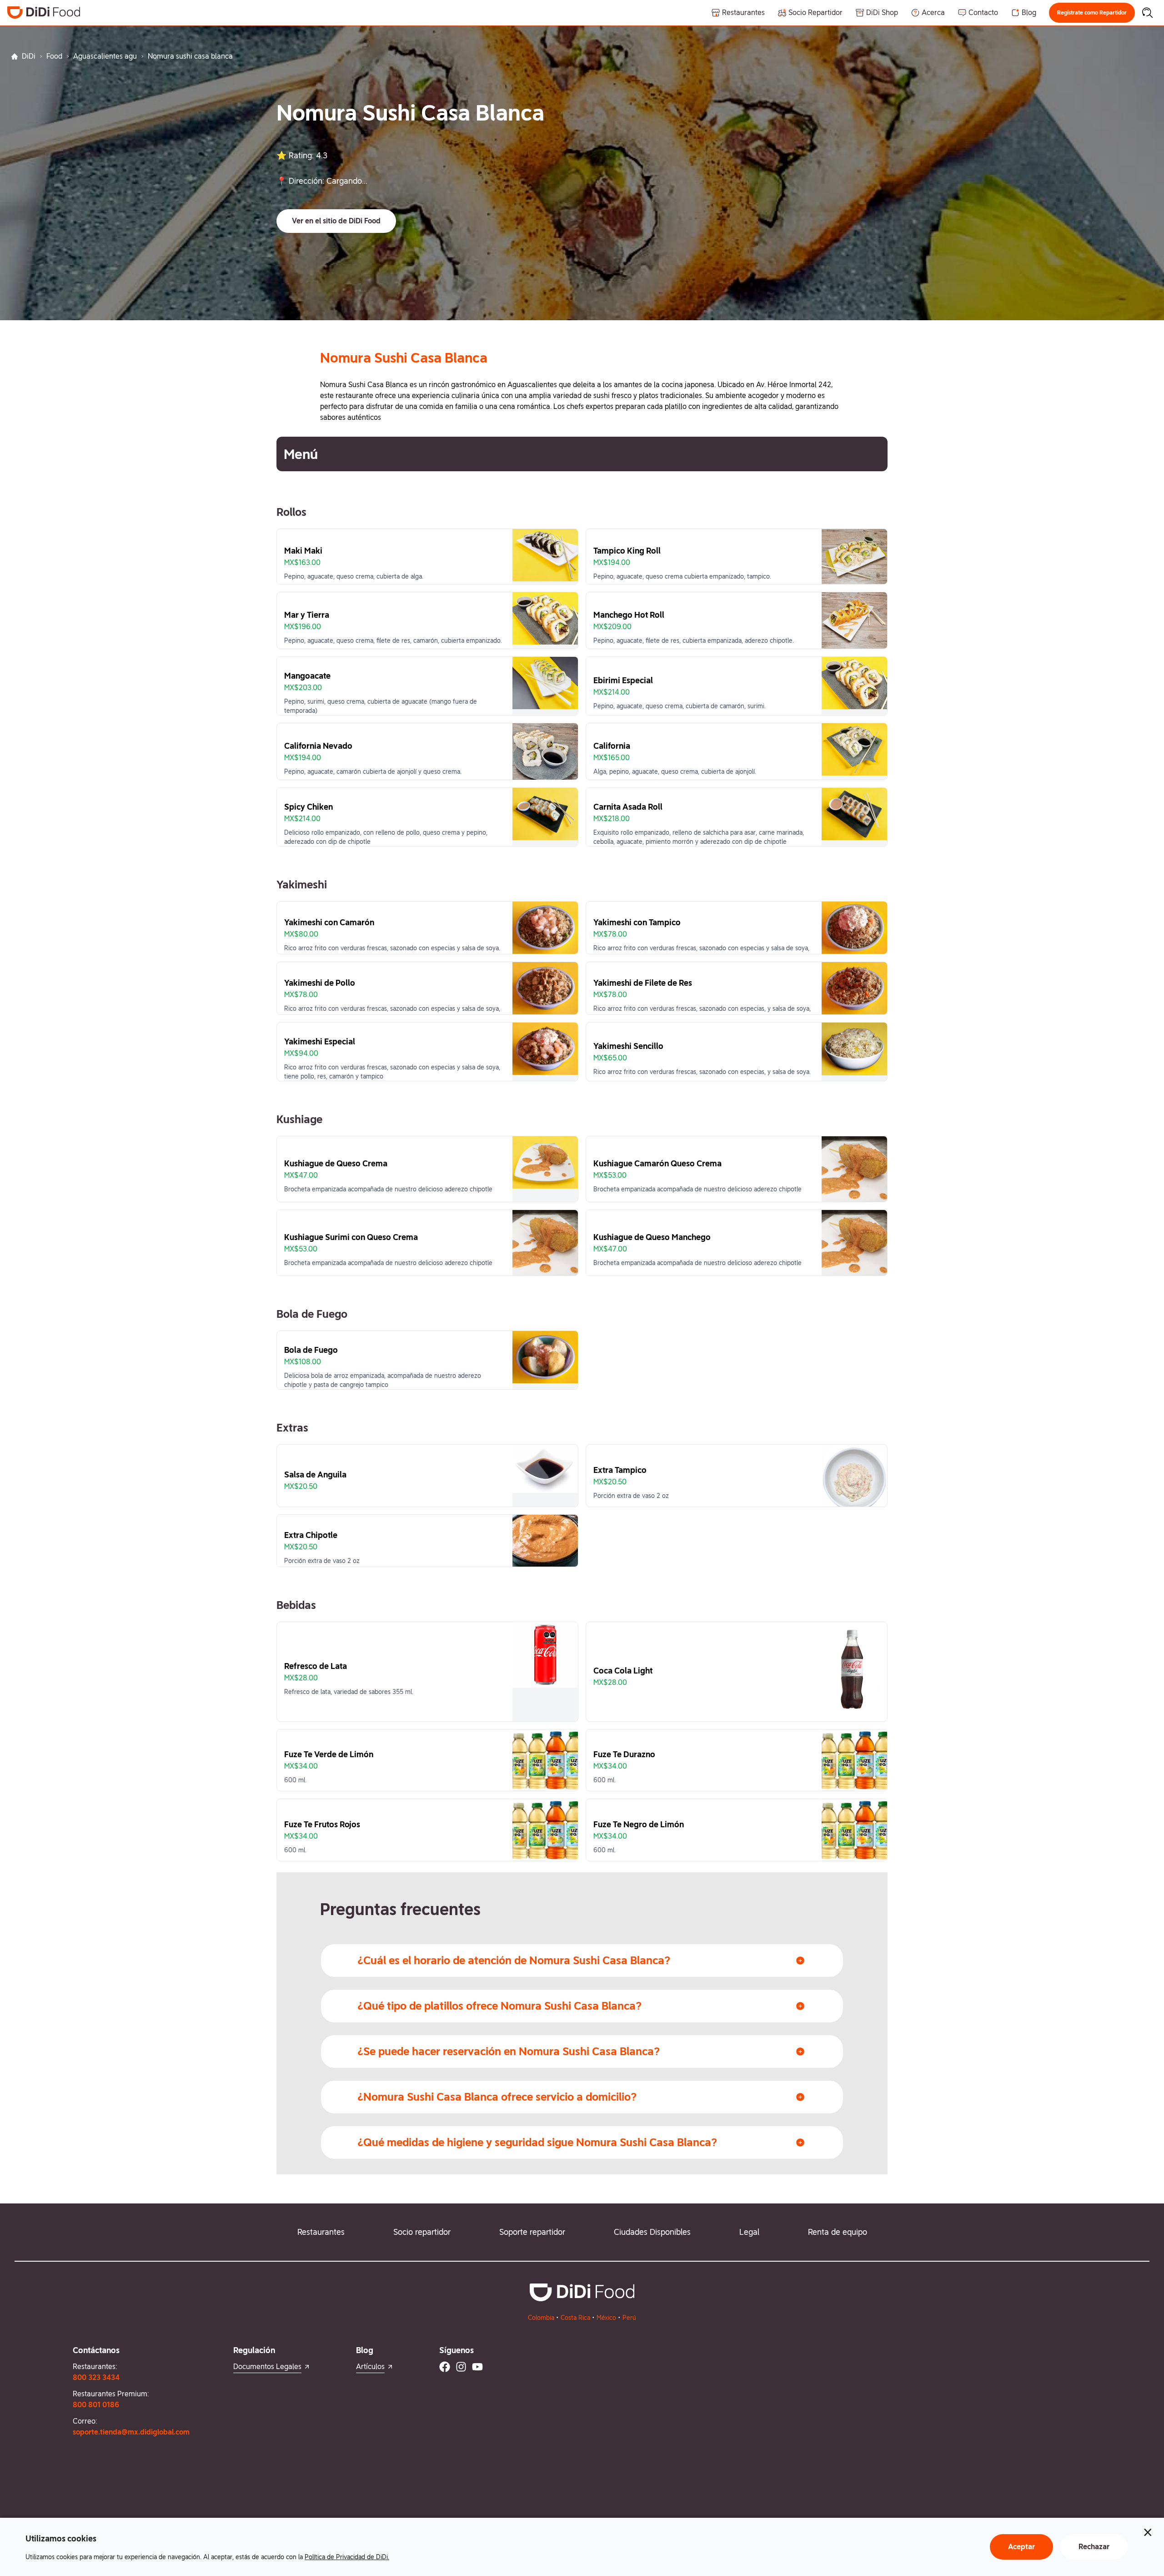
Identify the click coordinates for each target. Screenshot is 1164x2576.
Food (54, 56)
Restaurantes (321, 2232)
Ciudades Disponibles (652, 2232)
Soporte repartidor (532, 2232)
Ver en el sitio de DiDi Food (336, 221)
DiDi (29, 56)
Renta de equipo (838, 2232)
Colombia (541, 2318)
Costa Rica (575, 2318)
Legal (749, 2232)
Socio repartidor (422, 2232)
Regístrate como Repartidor (1092, 13)
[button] (1092, 13)
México (606, 2318)
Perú (629, 2318)
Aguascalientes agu (105, 56)
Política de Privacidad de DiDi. (347, 2557)
